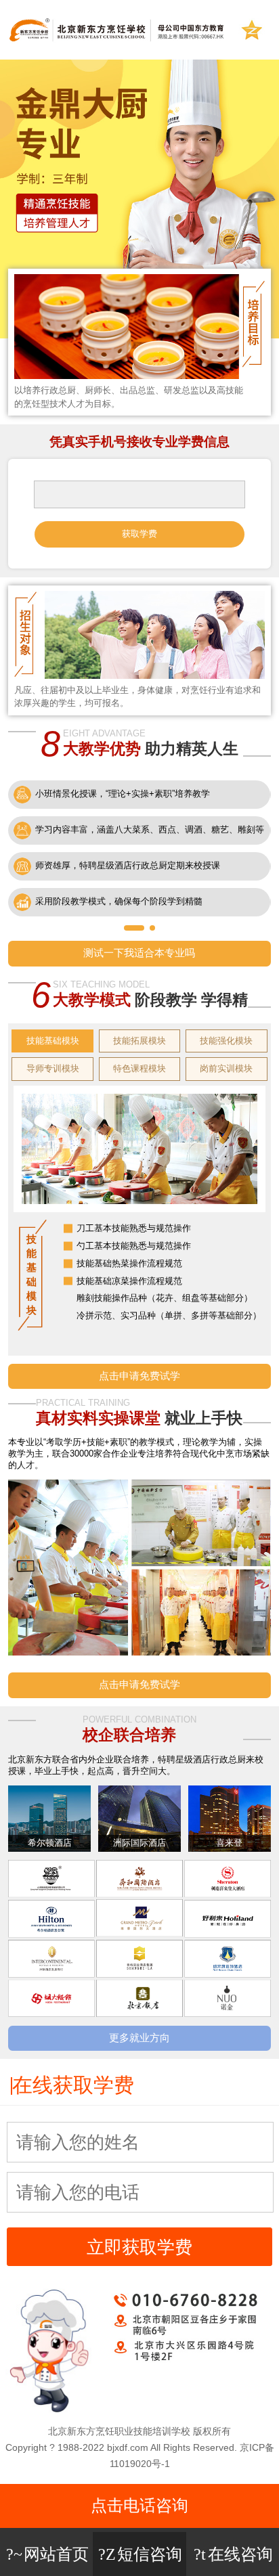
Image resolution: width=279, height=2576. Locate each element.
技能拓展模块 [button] (139, 1041)
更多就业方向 (139, 2038)
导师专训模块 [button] (53, 1068)
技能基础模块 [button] (53, 1041)
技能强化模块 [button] (226, 1041)
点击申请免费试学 (139, 1376)
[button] (134, 928)
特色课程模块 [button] (139, 1068)
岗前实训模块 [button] (226, 1068)
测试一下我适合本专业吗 (139, 953)
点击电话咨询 (139, 2505)
